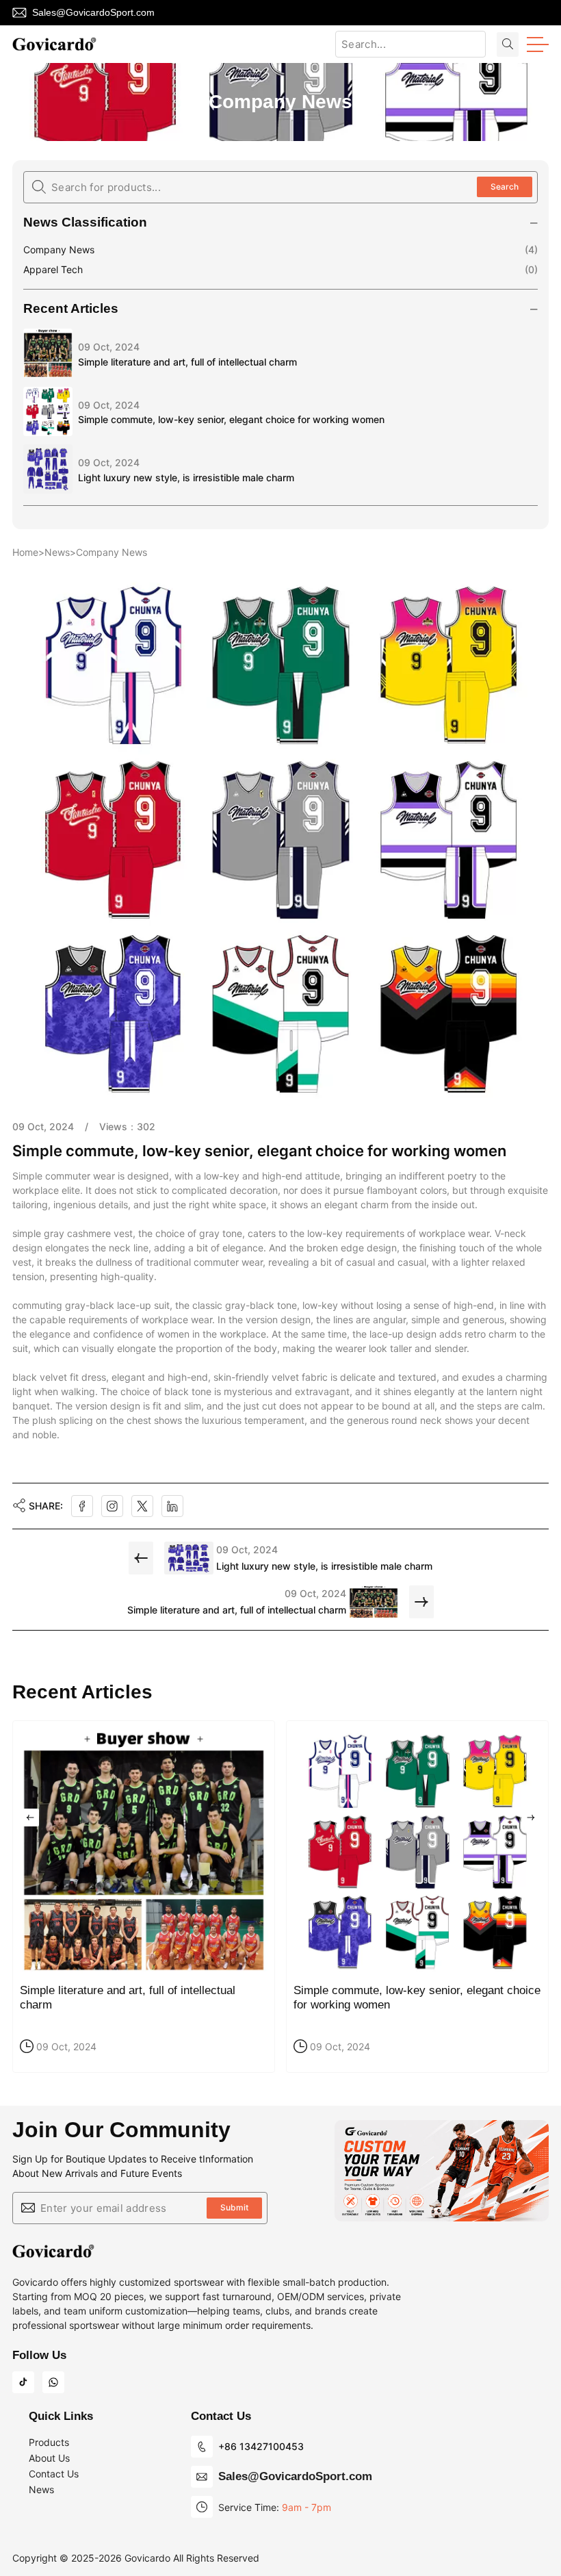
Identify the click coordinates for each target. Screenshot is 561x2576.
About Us (49, 2458)
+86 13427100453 (261, 2446)
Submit (234, 2207)
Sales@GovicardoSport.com (93, 12)
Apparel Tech (53, 269)
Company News (59, 250)
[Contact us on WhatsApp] (53, 2382)
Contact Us (54, 2474)
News (57, 552)
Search (505, 187)
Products (49, 2442)
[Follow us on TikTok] (23, 2382)
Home (25, 552)
